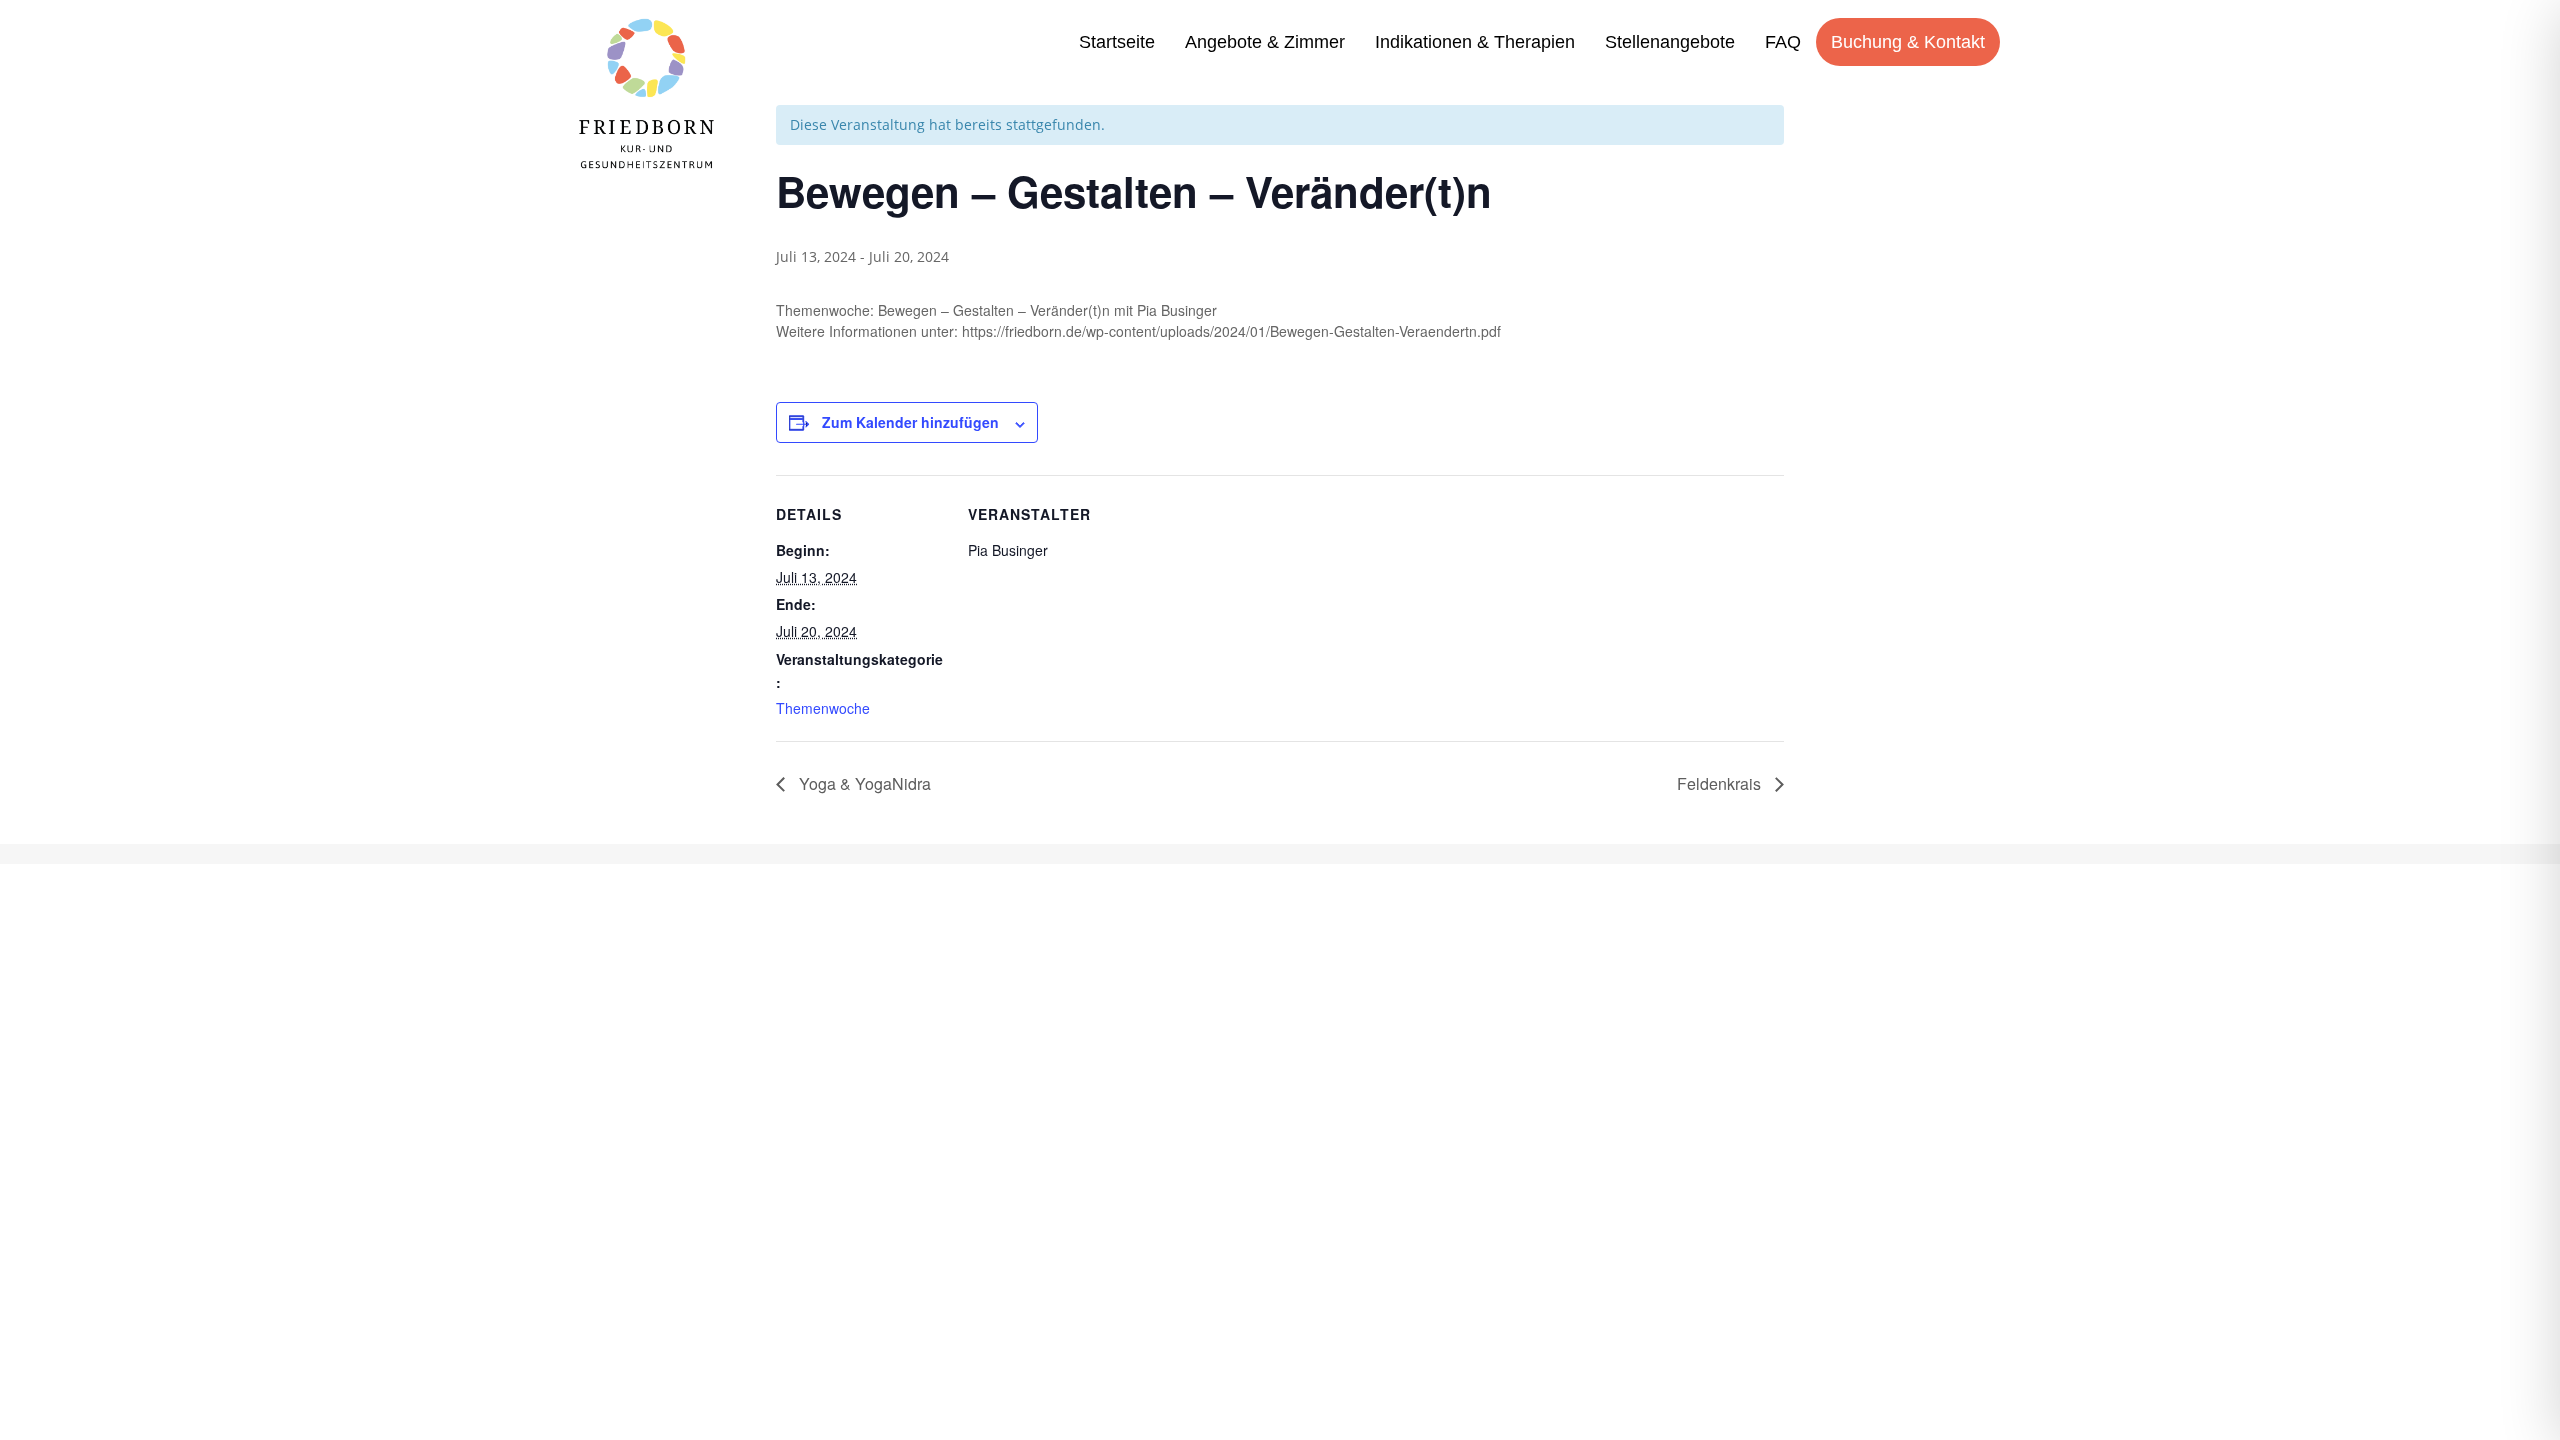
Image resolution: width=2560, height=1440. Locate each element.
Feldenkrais (1721, 783)
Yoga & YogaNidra (863, 783)
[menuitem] (1117, 42)
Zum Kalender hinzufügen (910, 422)
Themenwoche (823, 708)
